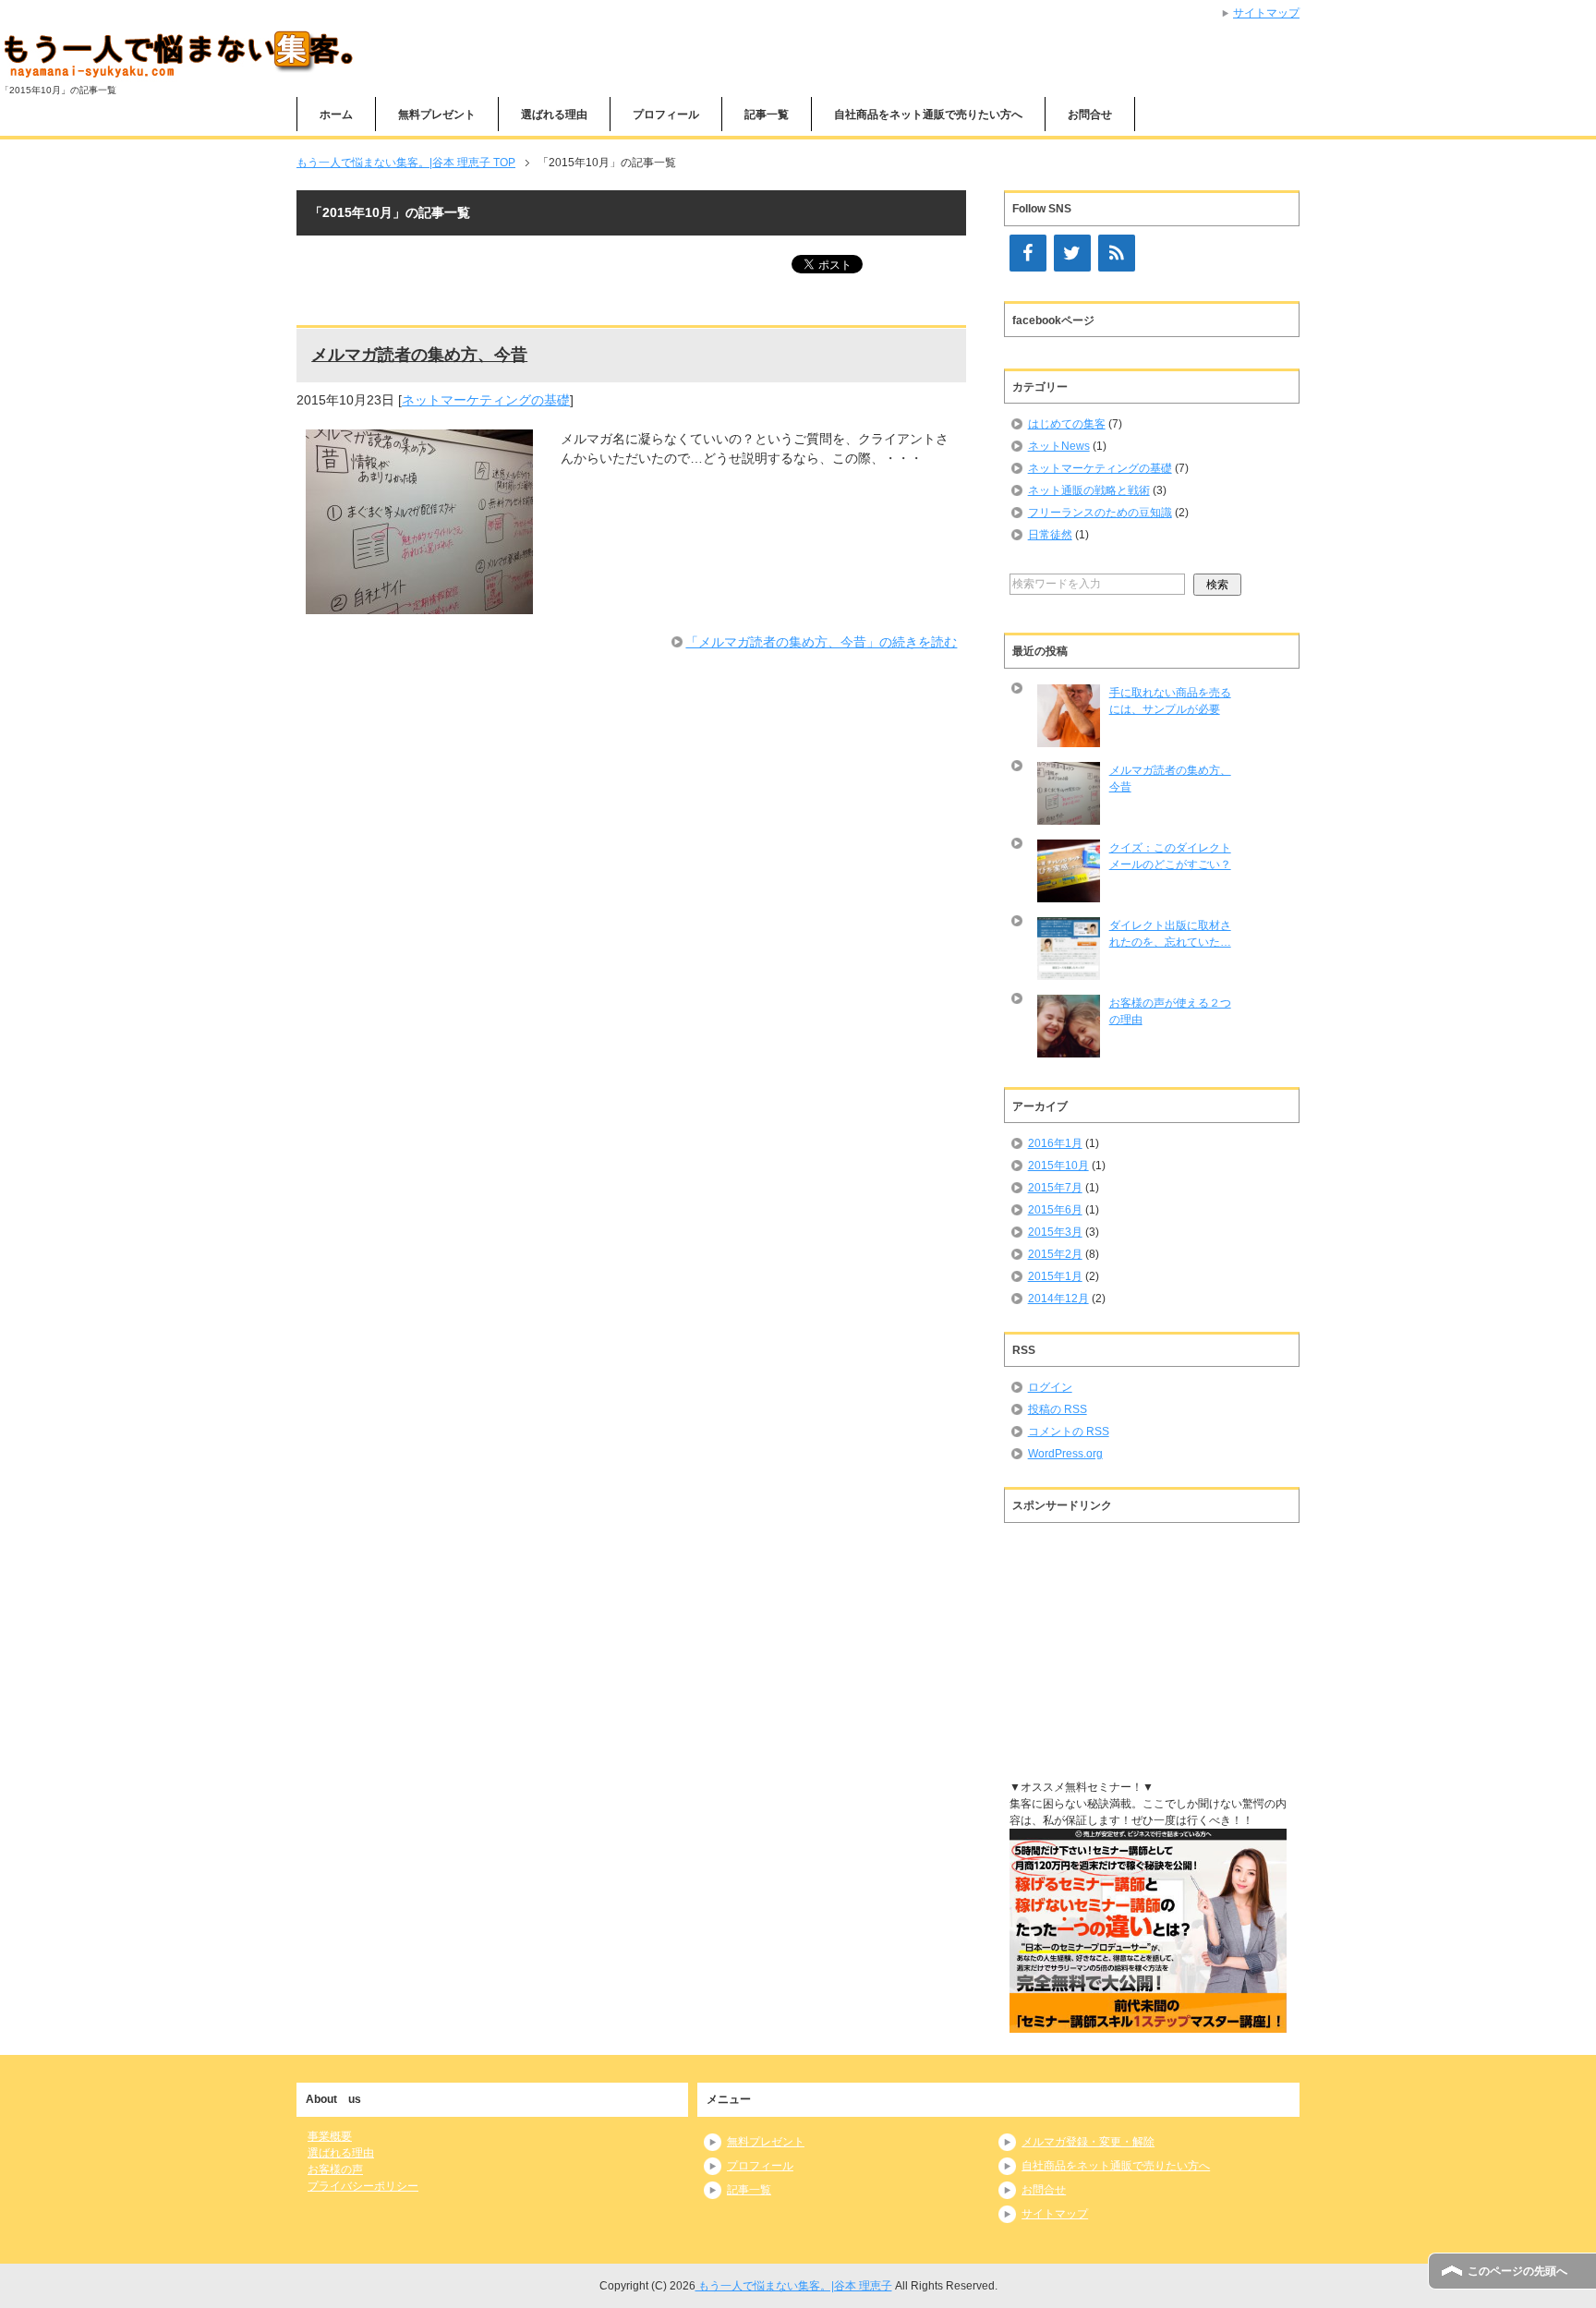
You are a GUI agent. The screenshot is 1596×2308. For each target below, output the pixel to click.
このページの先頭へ (1517, 2271)
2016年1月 (1055, 1143)
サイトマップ (1266, 13)
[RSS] (1117, 253)
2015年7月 (1055, 1188)
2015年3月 (1055, 1232)
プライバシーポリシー (363, 2186)
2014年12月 (1058, 1299)
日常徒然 (1050, 535)
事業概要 (330, 2136)
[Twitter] (1072, 253)
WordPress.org (1065, 1454)
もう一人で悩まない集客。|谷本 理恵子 (794, 2286)
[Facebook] (1028, 253)
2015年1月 (1055, 1276)
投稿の (1058, 1409)
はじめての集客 (1067, 424)
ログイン (1050, 1387)
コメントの (1069, 1432)
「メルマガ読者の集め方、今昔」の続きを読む (821, 642)
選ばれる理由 (341, 2153)
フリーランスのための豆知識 (1100, 513)
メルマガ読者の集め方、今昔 (419, 355)
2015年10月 (1058, 1166)
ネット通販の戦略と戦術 (1089, 490)
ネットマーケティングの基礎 (486, 400)
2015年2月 (1055, 1254)
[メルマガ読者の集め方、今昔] (419, 604)
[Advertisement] (1148, 1647)
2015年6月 (1055, 1210)
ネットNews (1059, 446)
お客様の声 (335, 2169)
